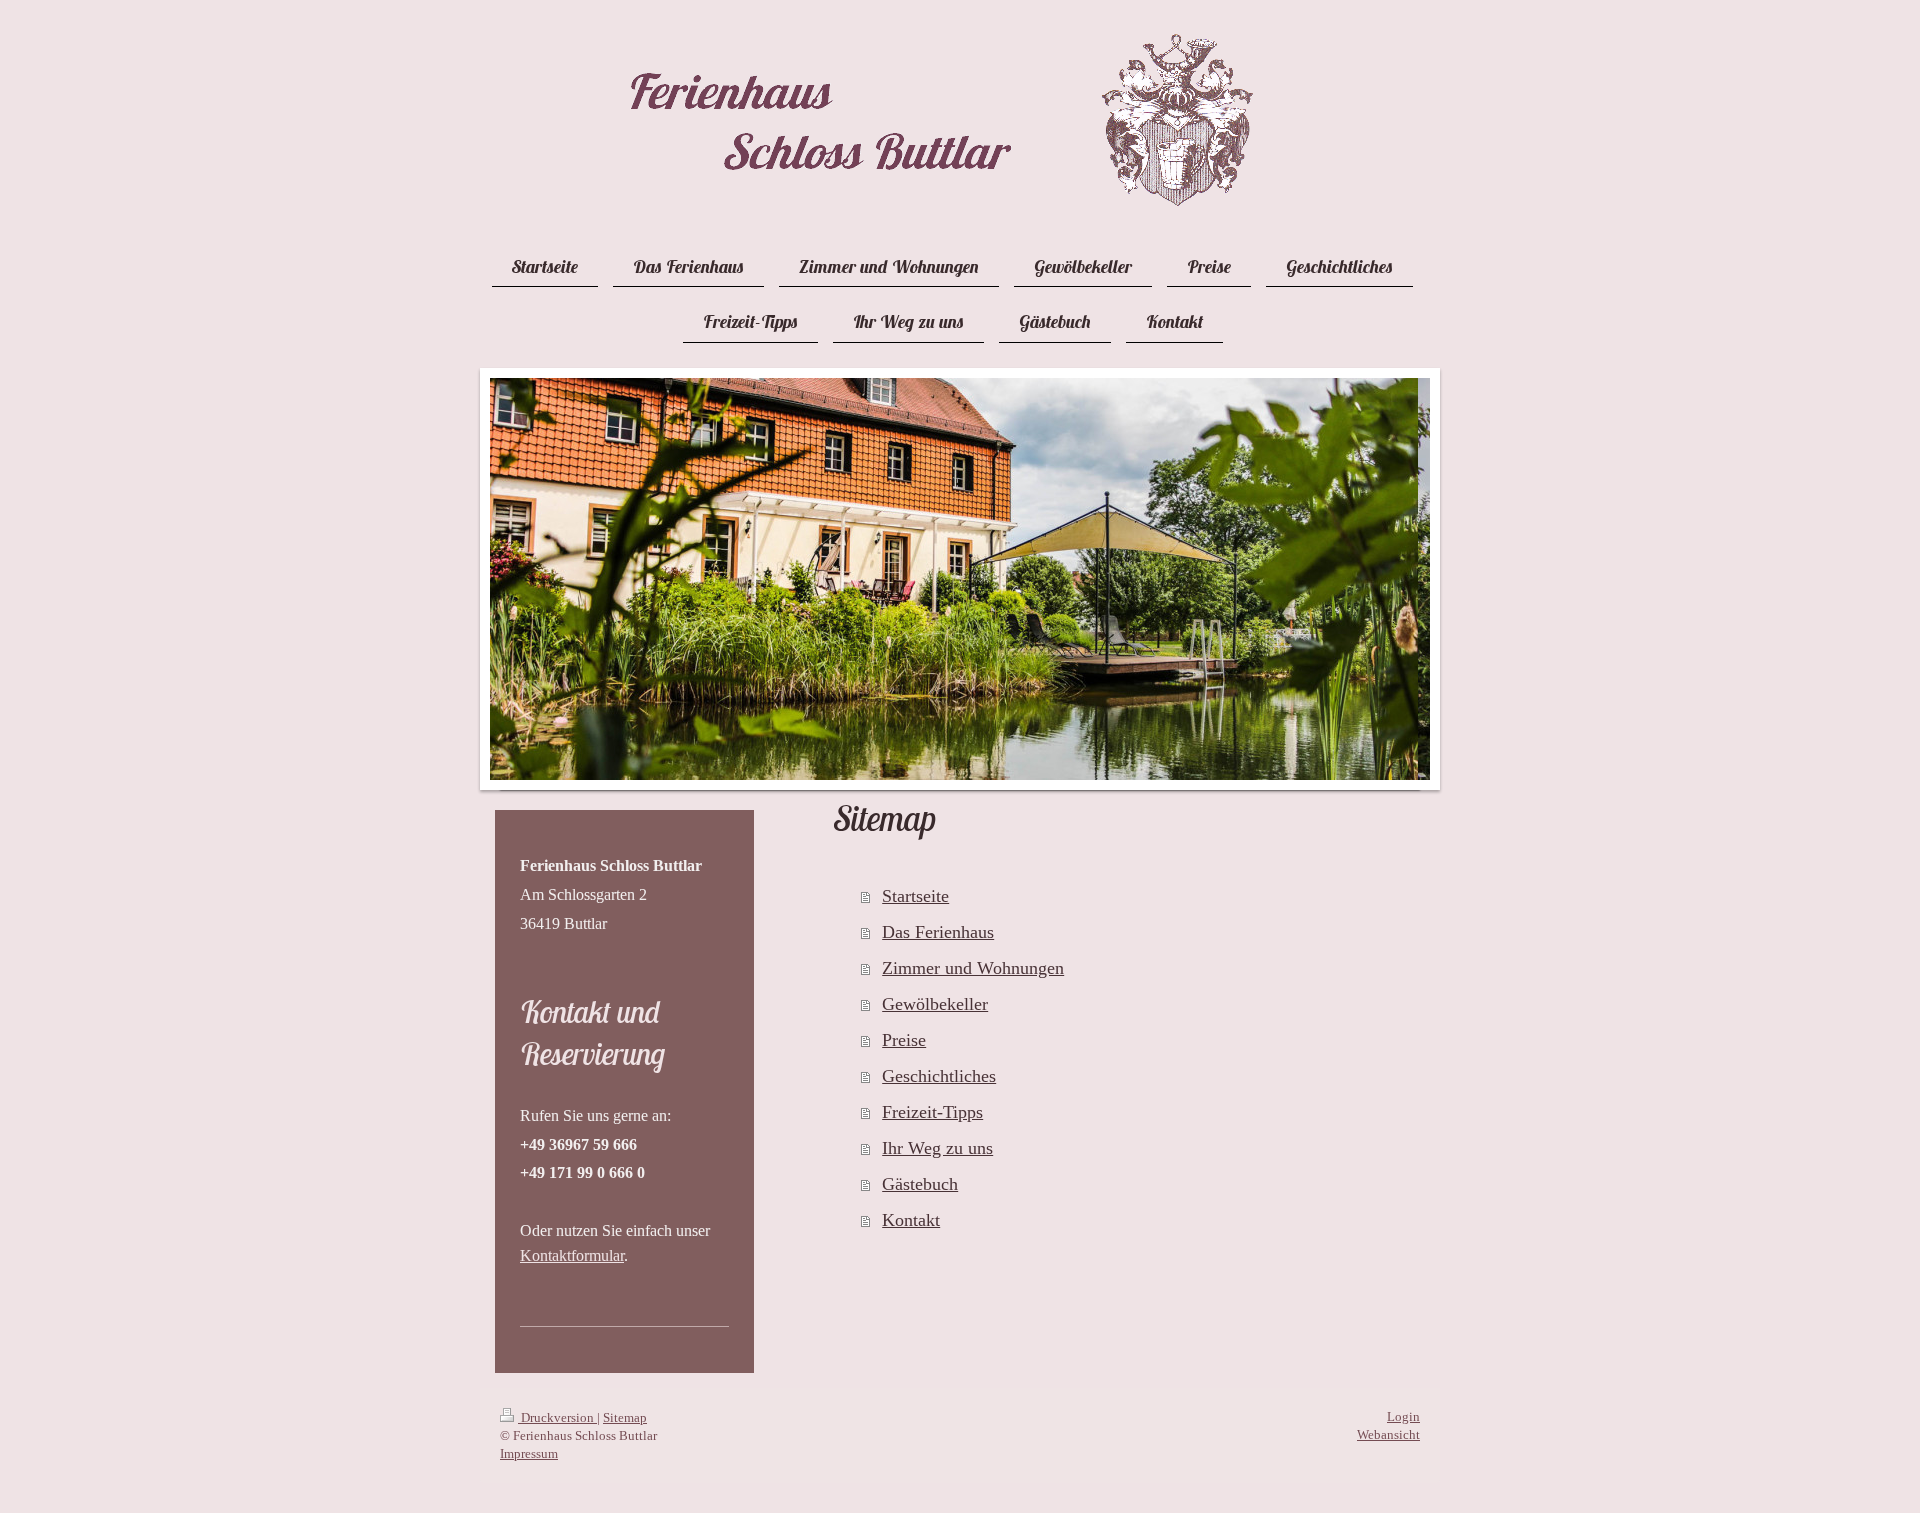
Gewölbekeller (935, 1004)
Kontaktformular (572, 1255)
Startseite (915, 896)
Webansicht (1388, 1434)
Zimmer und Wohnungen (973, 968)
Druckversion (557, 1417)
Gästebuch (920, 1184)
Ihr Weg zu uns (937, 1148)
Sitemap (625, 1417)
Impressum (529, 1453)
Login (1403, 1416)
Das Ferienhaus (938, 932)
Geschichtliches (939, 1076)
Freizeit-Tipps (932, 1112)
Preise (904, 1040)
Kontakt (911, 1220)
